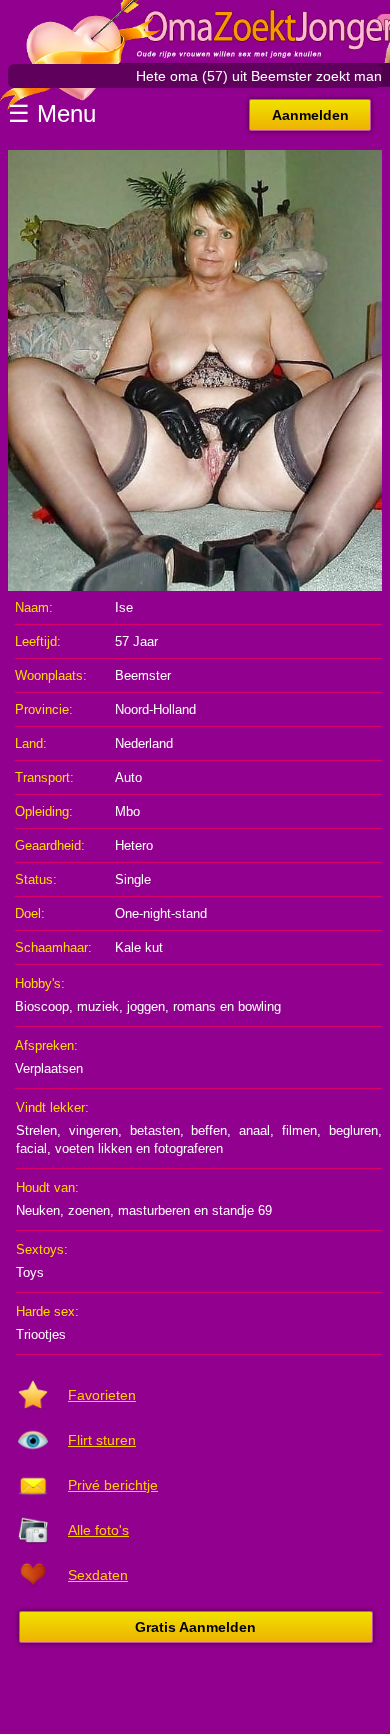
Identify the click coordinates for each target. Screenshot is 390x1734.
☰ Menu (52, 113)
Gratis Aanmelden (195, 1627)
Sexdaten (98, 1575)
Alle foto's (98, 1530)
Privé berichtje (113, 1485)
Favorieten (102, 1395)
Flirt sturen (102, 1440)
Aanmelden (310, 115)
